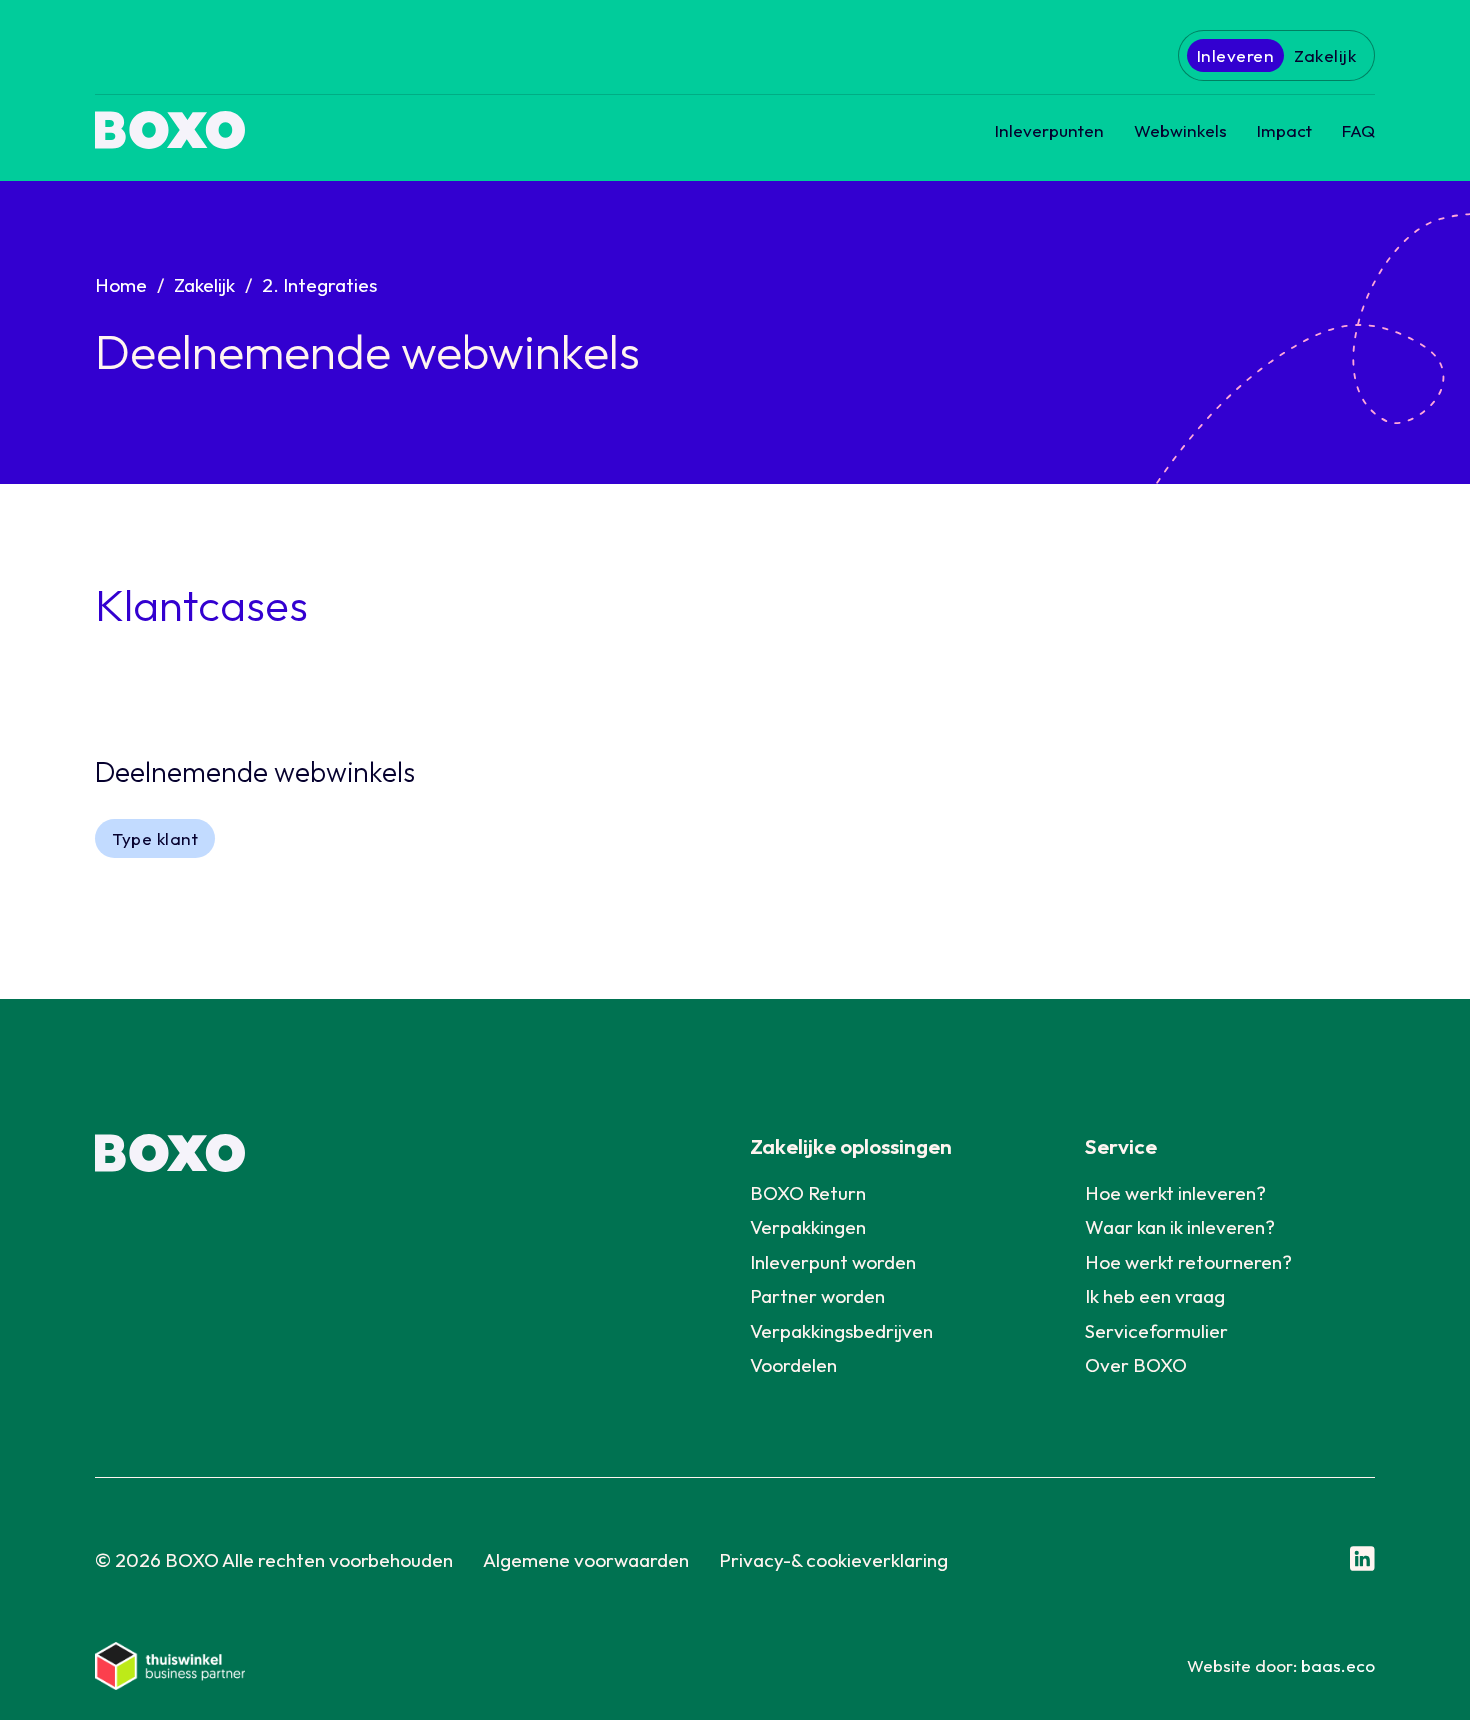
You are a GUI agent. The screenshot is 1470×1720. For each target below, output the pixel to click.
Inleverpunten (1049, 130)
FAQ (1358, 130)
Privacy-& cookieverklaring (833, 1560)
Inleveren (1236, 55)
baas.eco (1338, 1665)
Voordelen (793, 1365)
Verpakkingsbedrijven (841, 1331)
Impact (1284, 130)
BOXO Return (808, 1193)
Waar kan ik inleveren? (1180, 1227)
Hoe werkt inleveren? (1175, 1193)
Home (121, 285)
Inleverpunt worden (833, 1262)
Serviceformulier (1156, 1331)
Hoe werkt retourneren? (1188, 1262)
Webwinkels (1180, 130)
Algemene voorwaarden (586, 1560)
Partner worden (817, 1296)
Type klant (155, 838)
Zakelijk (1325, 55)
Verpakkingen (808, 1227)
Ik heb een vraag (1155, 1296)
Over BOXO (1136, 1365)
